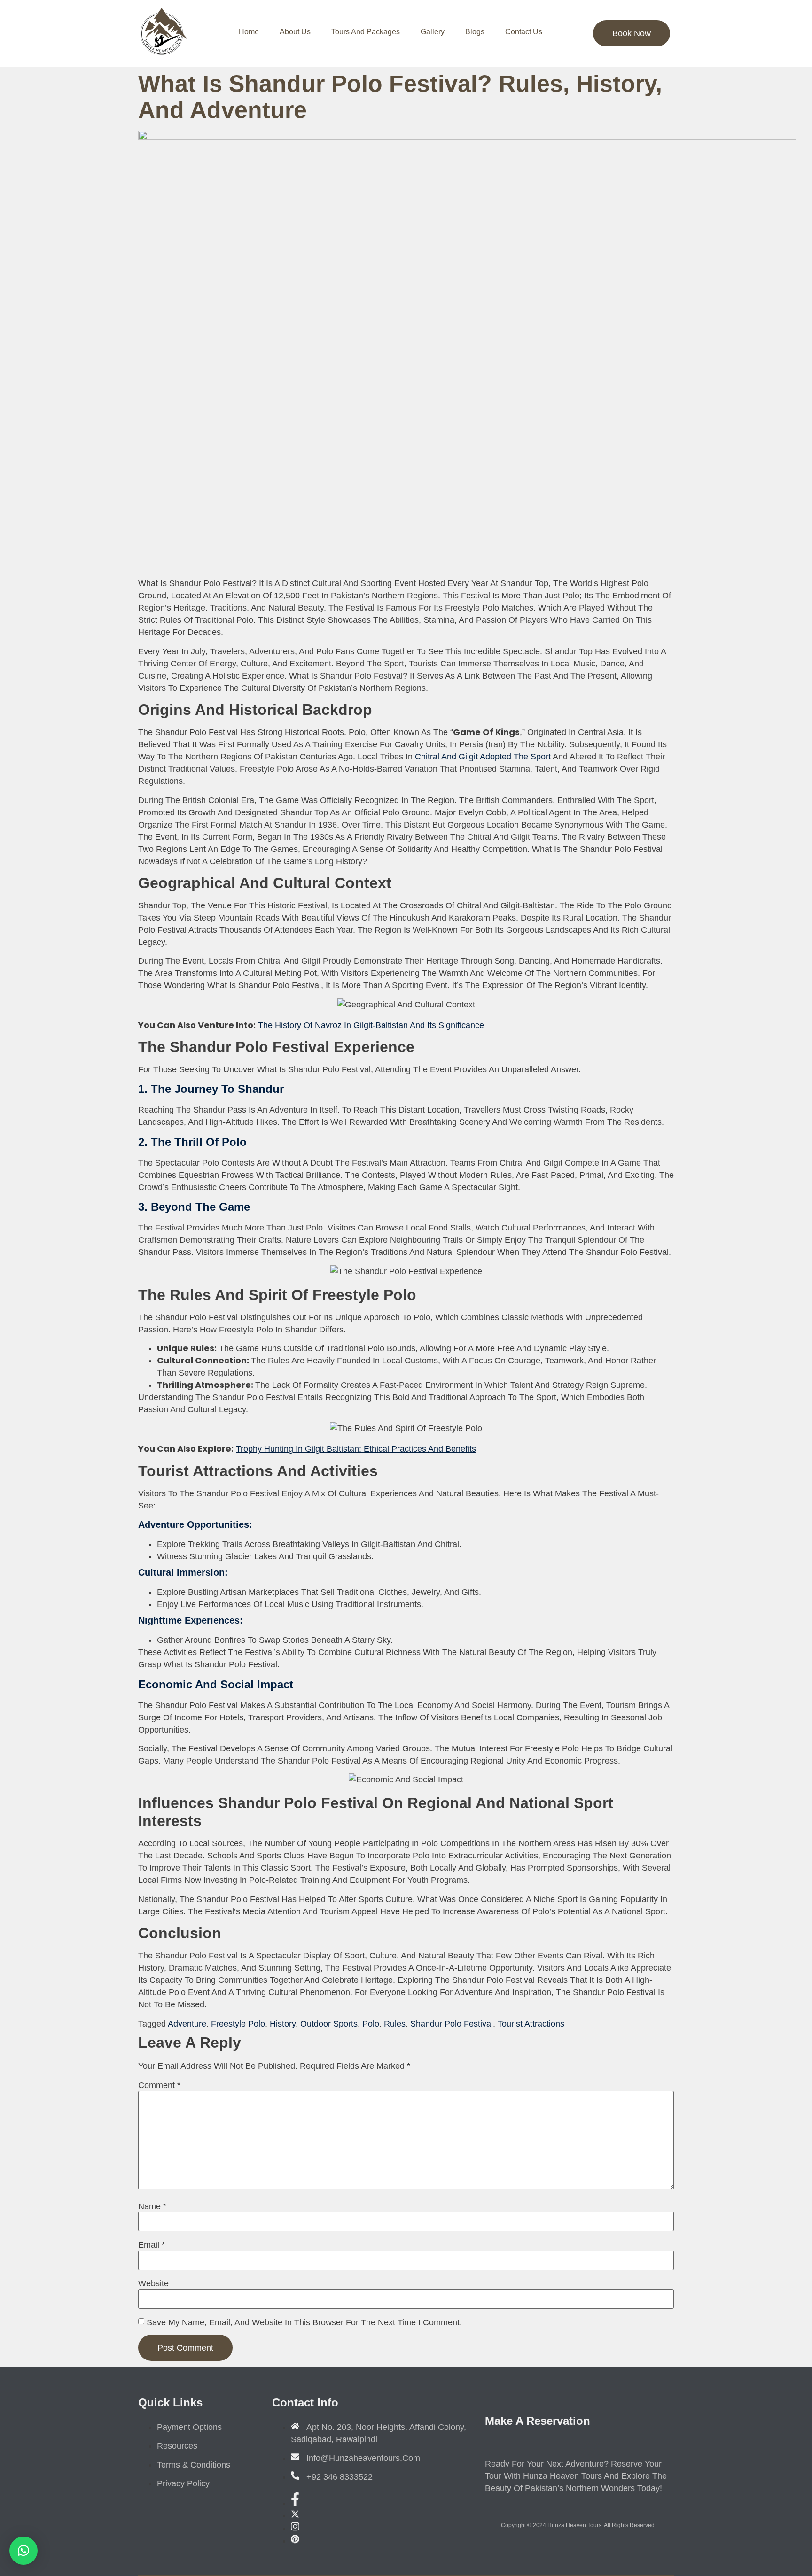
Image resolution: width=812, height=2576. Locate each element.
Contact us (524, 32)
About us (295, 32)
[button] (23, 2551)
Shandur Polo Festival (452, 2024)
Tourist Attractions (531, 2024)
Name (152, 2206)
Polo (371, 2024)
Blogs (475, 32)
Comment (159, 2085)
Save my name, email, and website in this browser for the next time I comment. (304, 2322)
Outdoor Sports (329, 2024)
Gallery (433, 32)
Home (249, 32)
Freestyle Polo (238, 2024)
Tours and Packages (366, 32)
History (283, 2024)
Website (153, 2283)
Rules (395, 2024)
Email (152, 2245)
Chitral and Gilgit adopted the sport (483, 757)
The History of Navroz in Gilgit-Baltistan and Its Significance (371, 1025)
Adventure (187, 2024)
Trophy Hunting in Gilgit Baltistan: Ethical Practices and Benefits (356, 1449)
